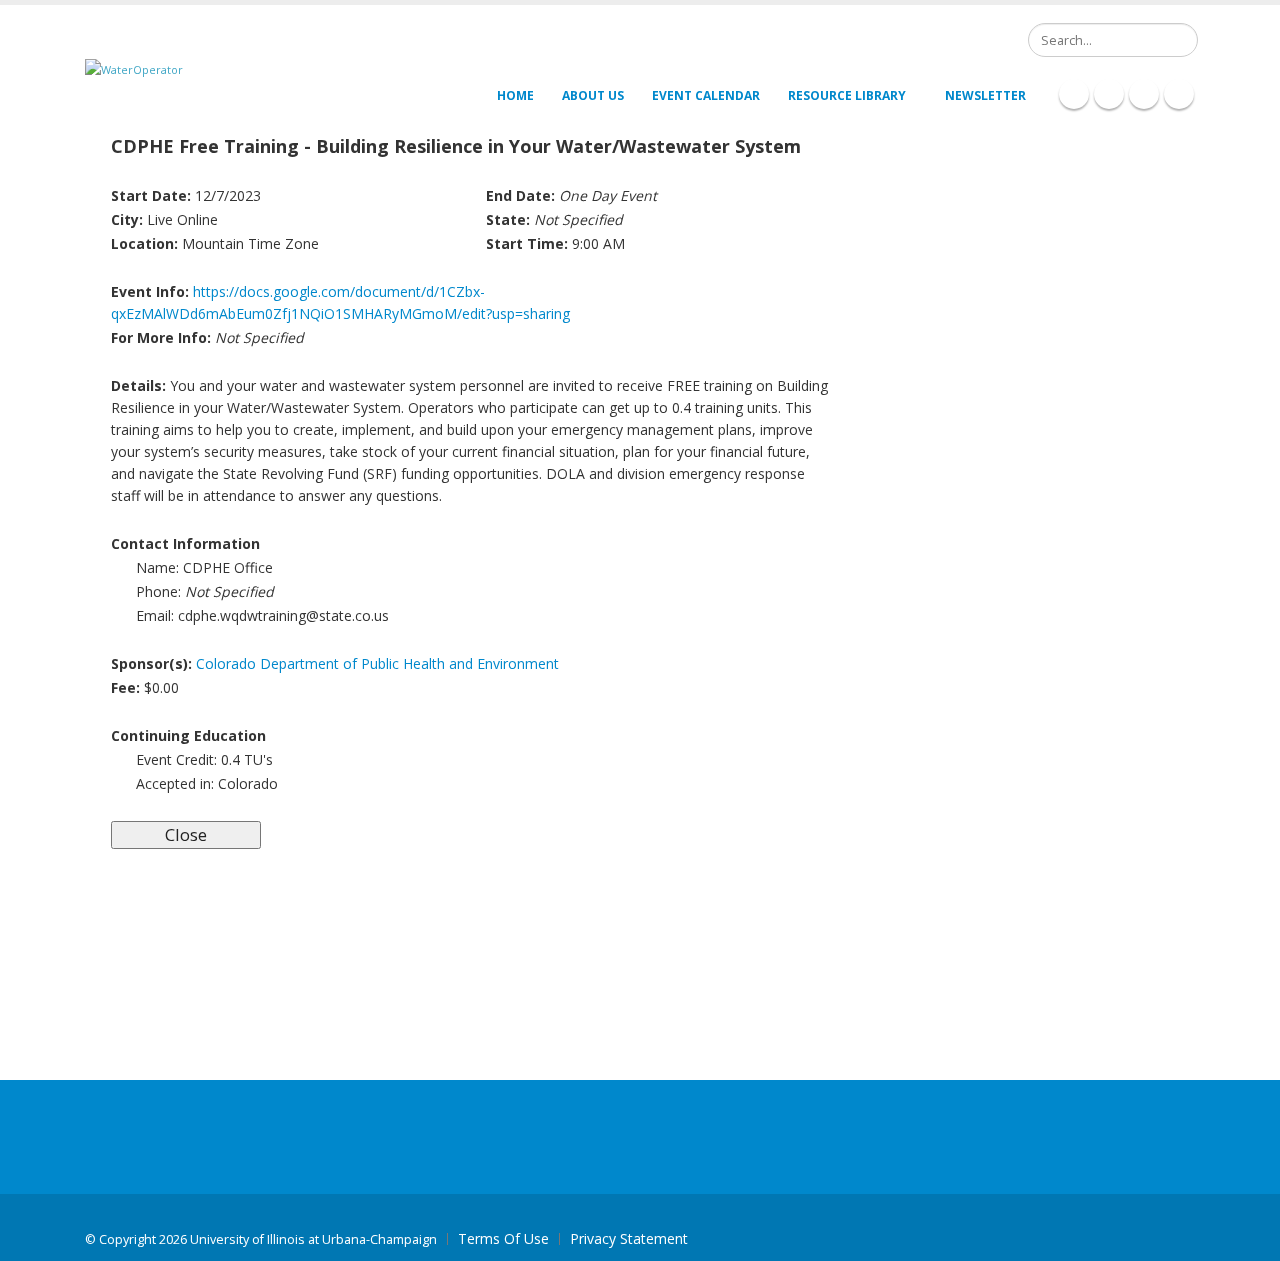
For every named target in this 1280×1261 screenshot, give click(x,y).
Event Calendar (706, 95)
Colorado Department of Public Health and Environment (377, 663)
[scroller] (1245, 1237)
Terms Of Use (503, 1238)
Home (515, 95)
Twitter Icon (1144, 94)
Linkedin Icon (1109, 94)
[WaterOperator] (134, 68)
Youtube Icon (1179, 94)
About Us (593, 95)
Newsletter (985, 95)
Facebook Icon (1074, 94)
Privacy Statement (629, 1238)
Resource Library (847, 95)
